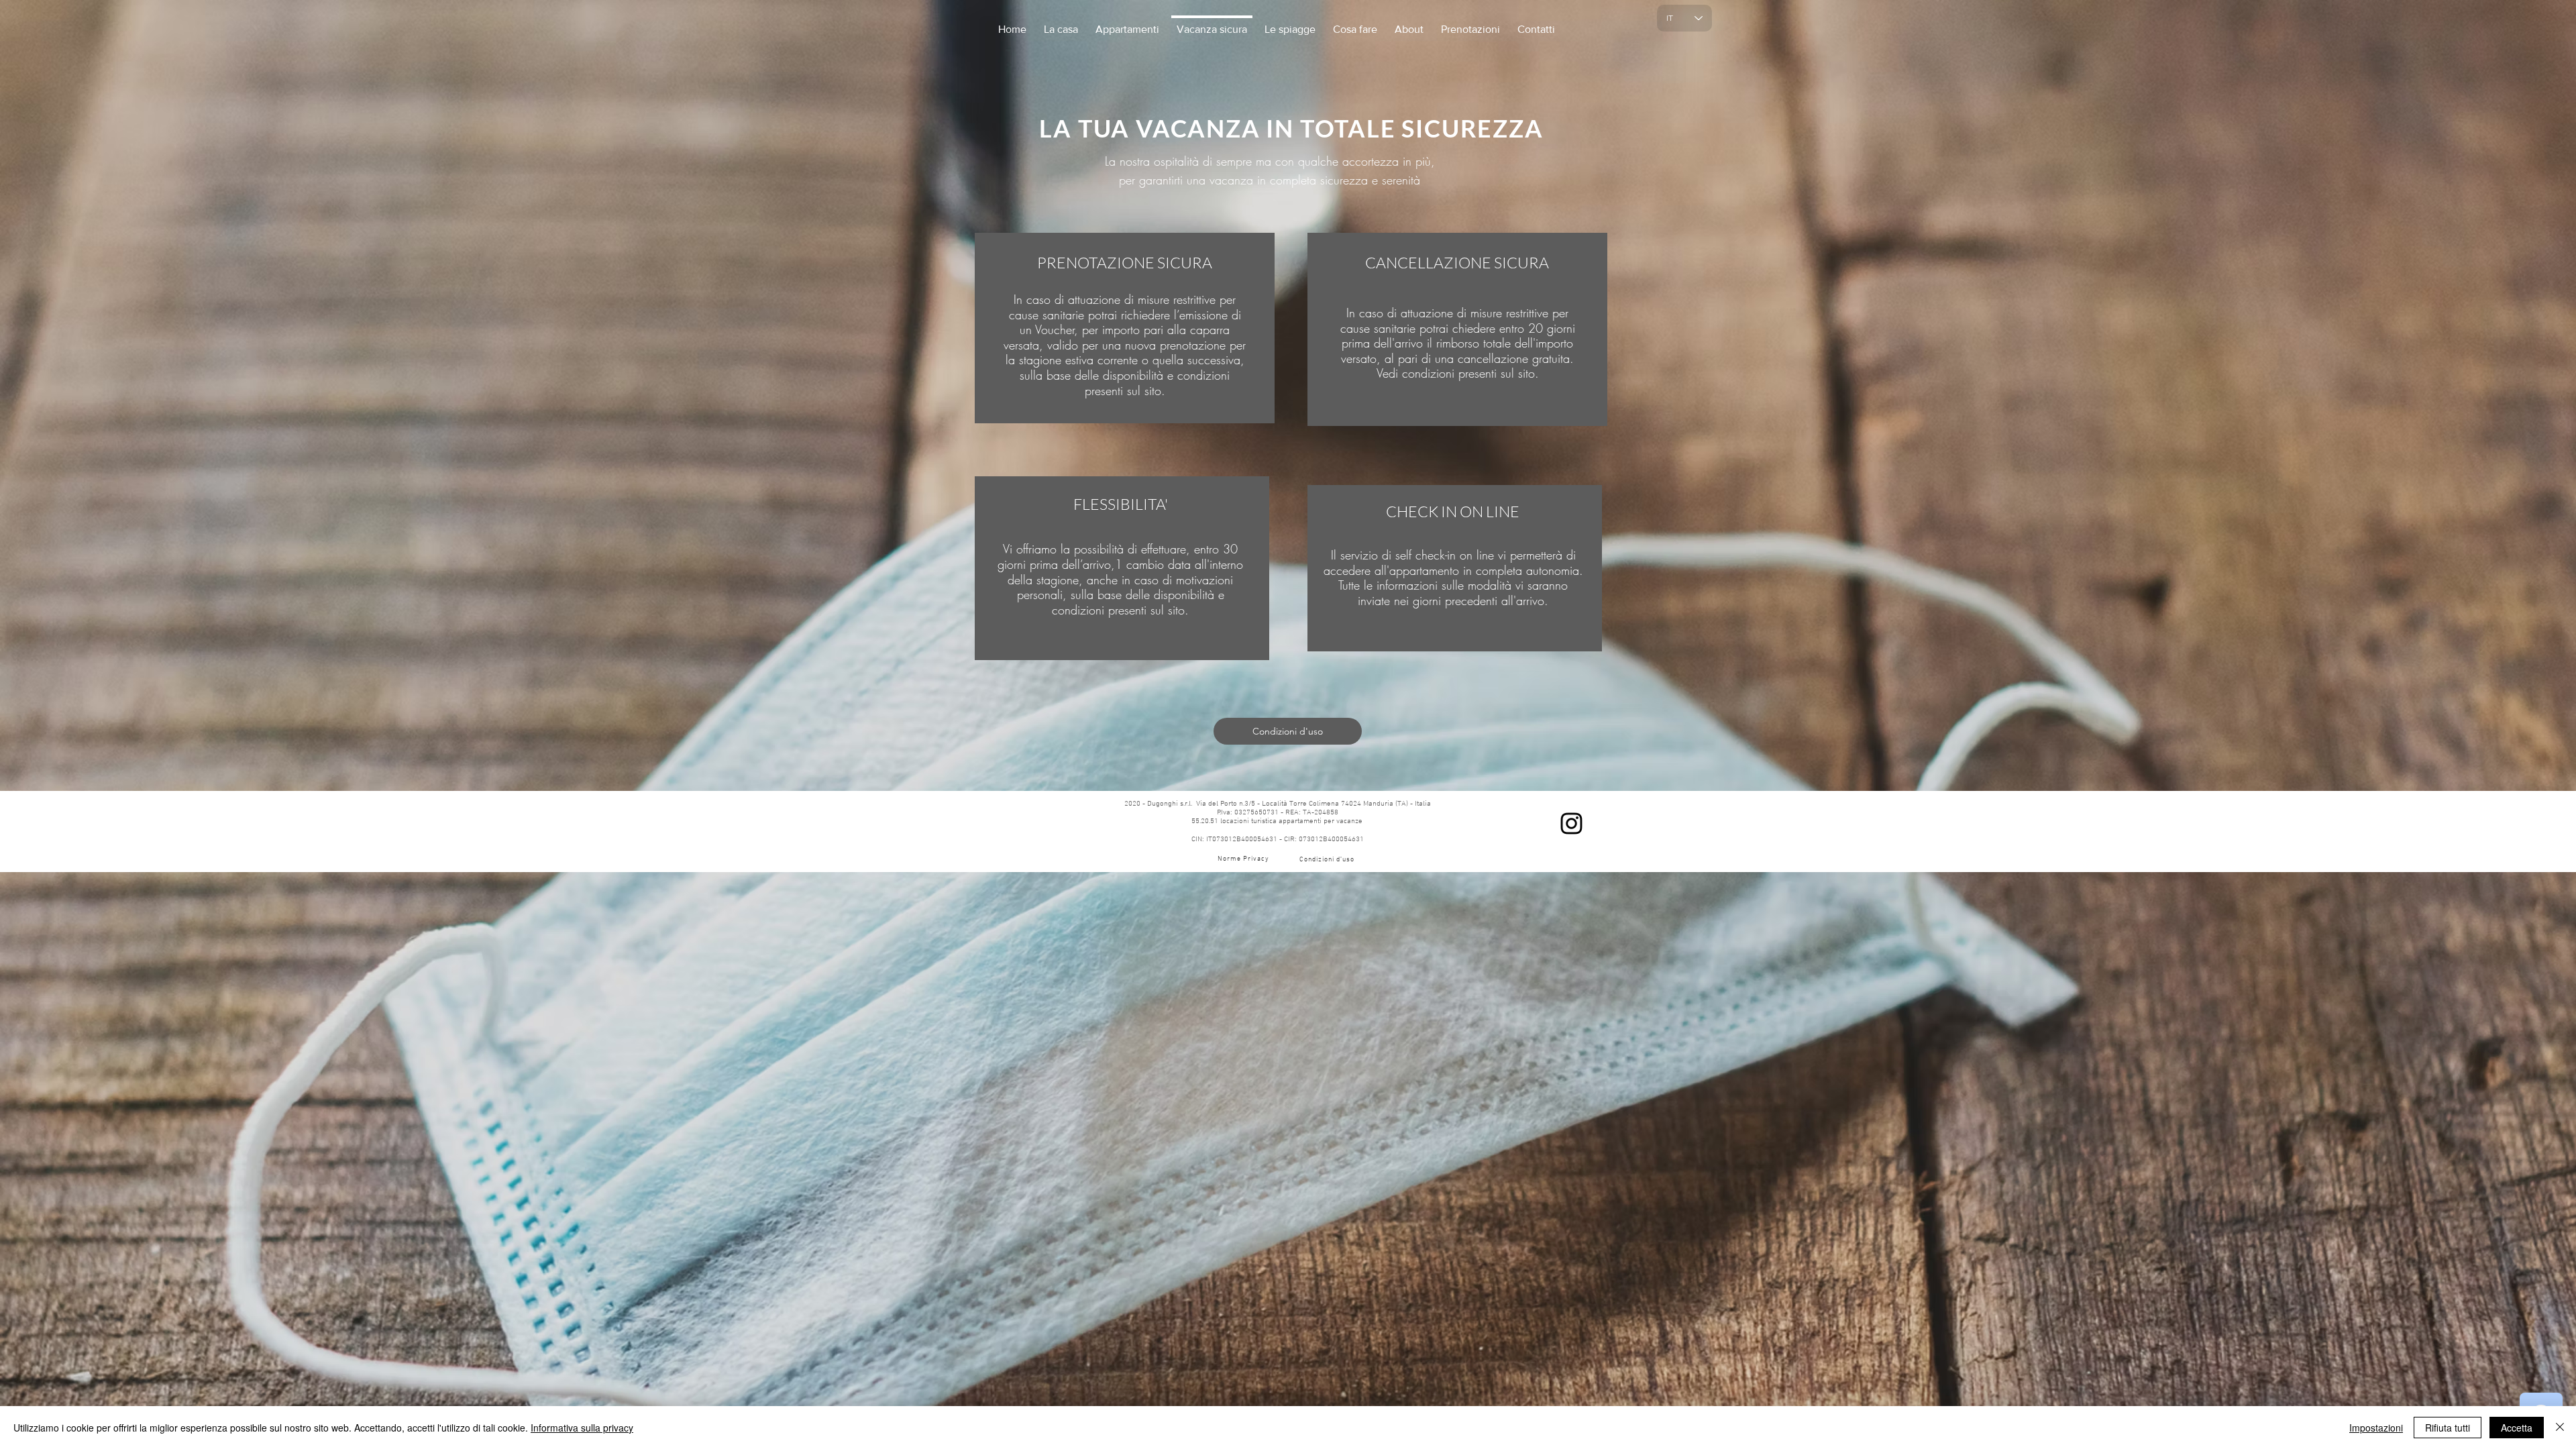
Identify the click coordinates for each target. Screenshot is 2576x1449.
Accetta (2517, 1428)
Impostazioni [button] (2376, 1428)
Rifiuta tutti (2448, 1428)
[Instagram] (1571, 823)
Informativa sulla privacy (582, 1428)
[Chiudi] (2560, 1428)
